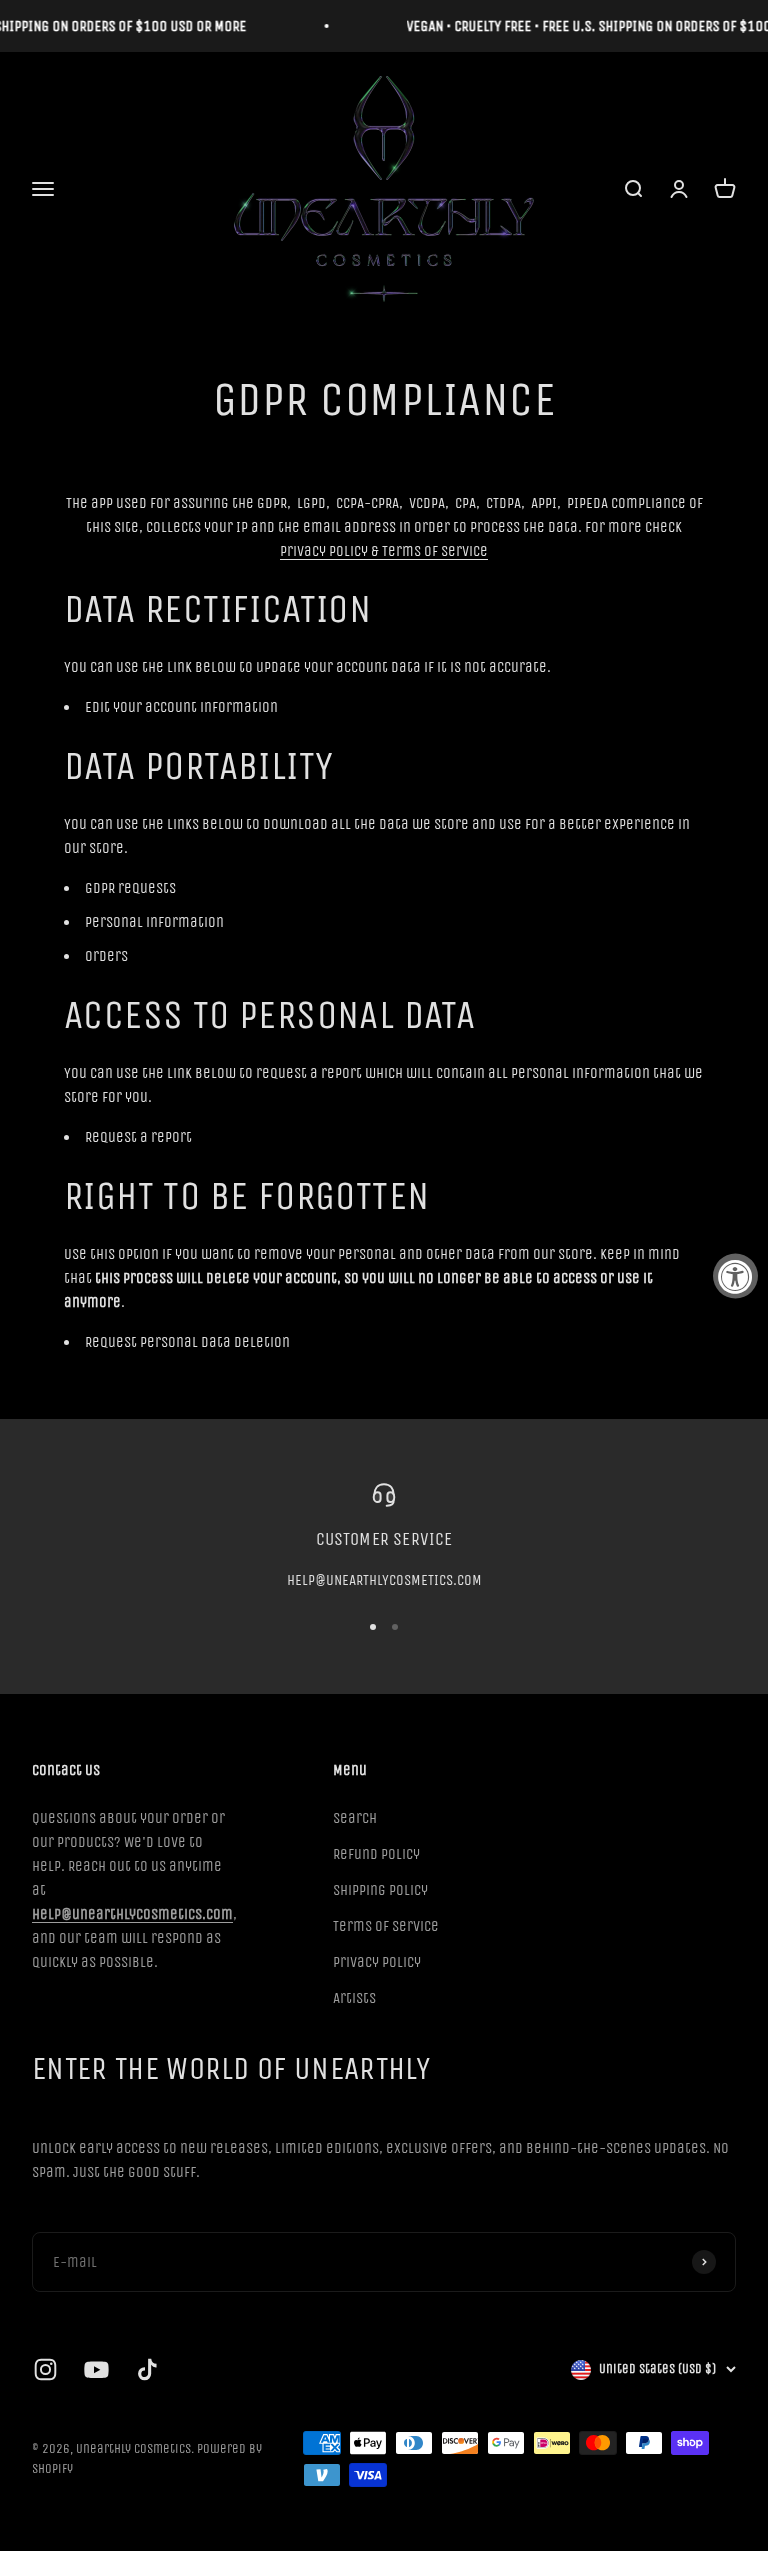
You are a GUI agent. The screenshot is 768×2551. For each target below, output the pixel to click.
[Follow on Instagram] (45, 2369)
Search (355, 1818)
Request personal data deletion (187, 1342)
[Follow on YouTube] (96, 2369)
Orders (106, 956)
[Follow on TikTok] (147, 2369)
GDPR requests (130, 888)
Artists (354, 1998)
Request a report (138, 1137)
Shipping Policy (380, 1890)
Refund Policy (376, 1854)
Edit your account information (181, 707)
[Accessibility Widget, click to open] (735, 1275)
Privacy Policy (377, 1962)
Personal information (154, 922)
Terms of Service (386, 1926)
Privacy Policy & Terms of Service (384, 551)
